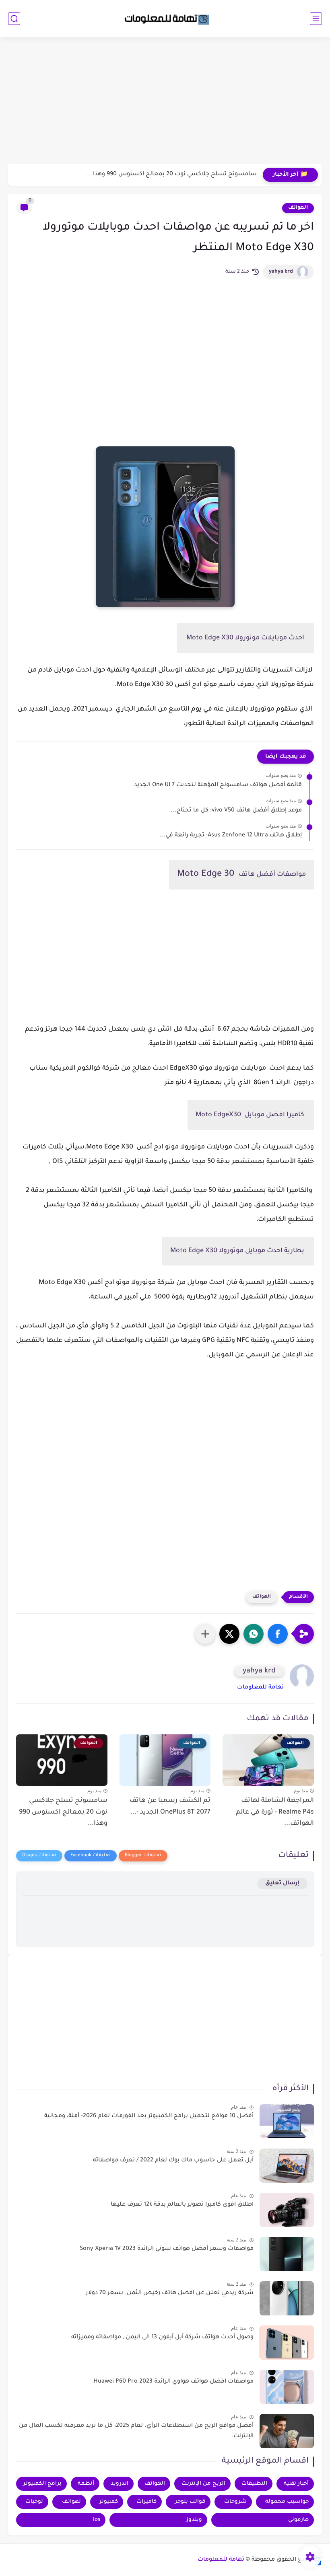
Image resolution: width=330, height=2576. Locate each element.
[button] (278, 1634)
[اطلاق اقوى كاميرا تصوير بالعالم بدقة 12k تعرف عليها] (287, 2210)
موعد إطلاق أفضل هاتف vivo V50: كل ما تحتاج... (236, 811)
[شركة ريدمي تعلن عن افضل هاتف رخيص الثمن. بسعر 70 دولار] (287, 2298)
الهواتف (298, 208)
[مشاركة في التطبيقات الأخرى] (205, 1634)
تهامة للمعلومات (260, 1688)
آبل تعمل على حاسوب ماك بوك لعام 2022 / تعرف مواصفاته (173, 2161)
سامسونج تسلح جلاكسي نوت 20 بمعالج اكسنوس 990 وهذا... (172, 175)
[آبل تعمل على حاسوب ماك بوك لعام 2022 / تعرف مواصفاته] (287, 2166)
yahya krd (281, 272)
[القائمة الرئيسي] (316, 19)
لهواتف (71, 2502)
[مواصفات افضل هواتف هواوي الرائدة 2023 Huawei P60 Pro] (287, 2387)
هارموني (298, 2520)
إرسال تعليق (282, 1883)
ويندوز (194, 2520)
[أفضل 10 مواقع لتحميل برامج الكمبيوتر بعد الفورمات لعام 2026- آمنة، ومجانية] (287, 2121)
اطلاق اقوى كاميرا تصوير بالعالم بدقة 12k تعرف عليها (182, 2205)
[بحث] (14, 19)
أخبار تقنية (296, 2484)
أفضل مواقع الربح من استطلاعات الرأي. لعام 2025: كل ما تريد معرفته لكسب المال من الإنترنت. (136, 2431)
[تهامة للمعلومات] (165, 18)
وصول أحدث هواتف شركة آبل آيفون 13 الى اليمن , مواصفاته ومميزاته (162, 2338)
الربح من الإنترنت (203, 2484)
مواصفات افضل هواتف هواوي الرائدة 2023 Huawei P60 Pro (173, 2382)
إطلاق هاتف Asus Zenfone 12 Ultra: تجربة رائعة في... (231, 836)
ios (97, 2520)
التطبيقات (254, 2484)
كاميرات (146, 2502)
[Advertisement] (165, 101)
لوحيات (34, 2502)
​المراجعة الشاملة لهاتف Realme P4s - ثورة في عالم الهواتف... (275, 1812)
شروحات (235, 2502)
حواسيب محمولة (287, 2502)
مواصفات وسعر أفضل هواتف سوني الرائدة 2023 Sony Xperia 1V (167, 2249)
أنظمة (86, 2484)
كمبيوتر (109, 2502)
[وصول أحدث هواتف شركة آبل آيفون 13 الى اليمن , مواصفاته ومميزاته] (287, 2343)
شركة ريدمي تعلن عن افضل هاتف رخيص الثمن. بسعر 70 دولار (170, 2293)
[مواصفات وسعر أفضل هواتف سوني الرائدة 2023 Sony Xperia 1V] (287, 2254)
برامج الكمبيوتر (42, 2484)
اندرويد (120, 2484)
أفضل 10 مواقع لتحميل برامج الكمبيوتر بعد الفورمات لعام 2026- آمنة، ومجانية (149, 2116)
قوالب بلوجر (190, 2502)
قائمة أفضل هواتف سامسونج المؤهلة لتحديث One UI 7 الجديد (218, 785)
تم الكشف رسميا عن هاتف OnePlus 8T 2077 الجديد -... (170, 1807)
